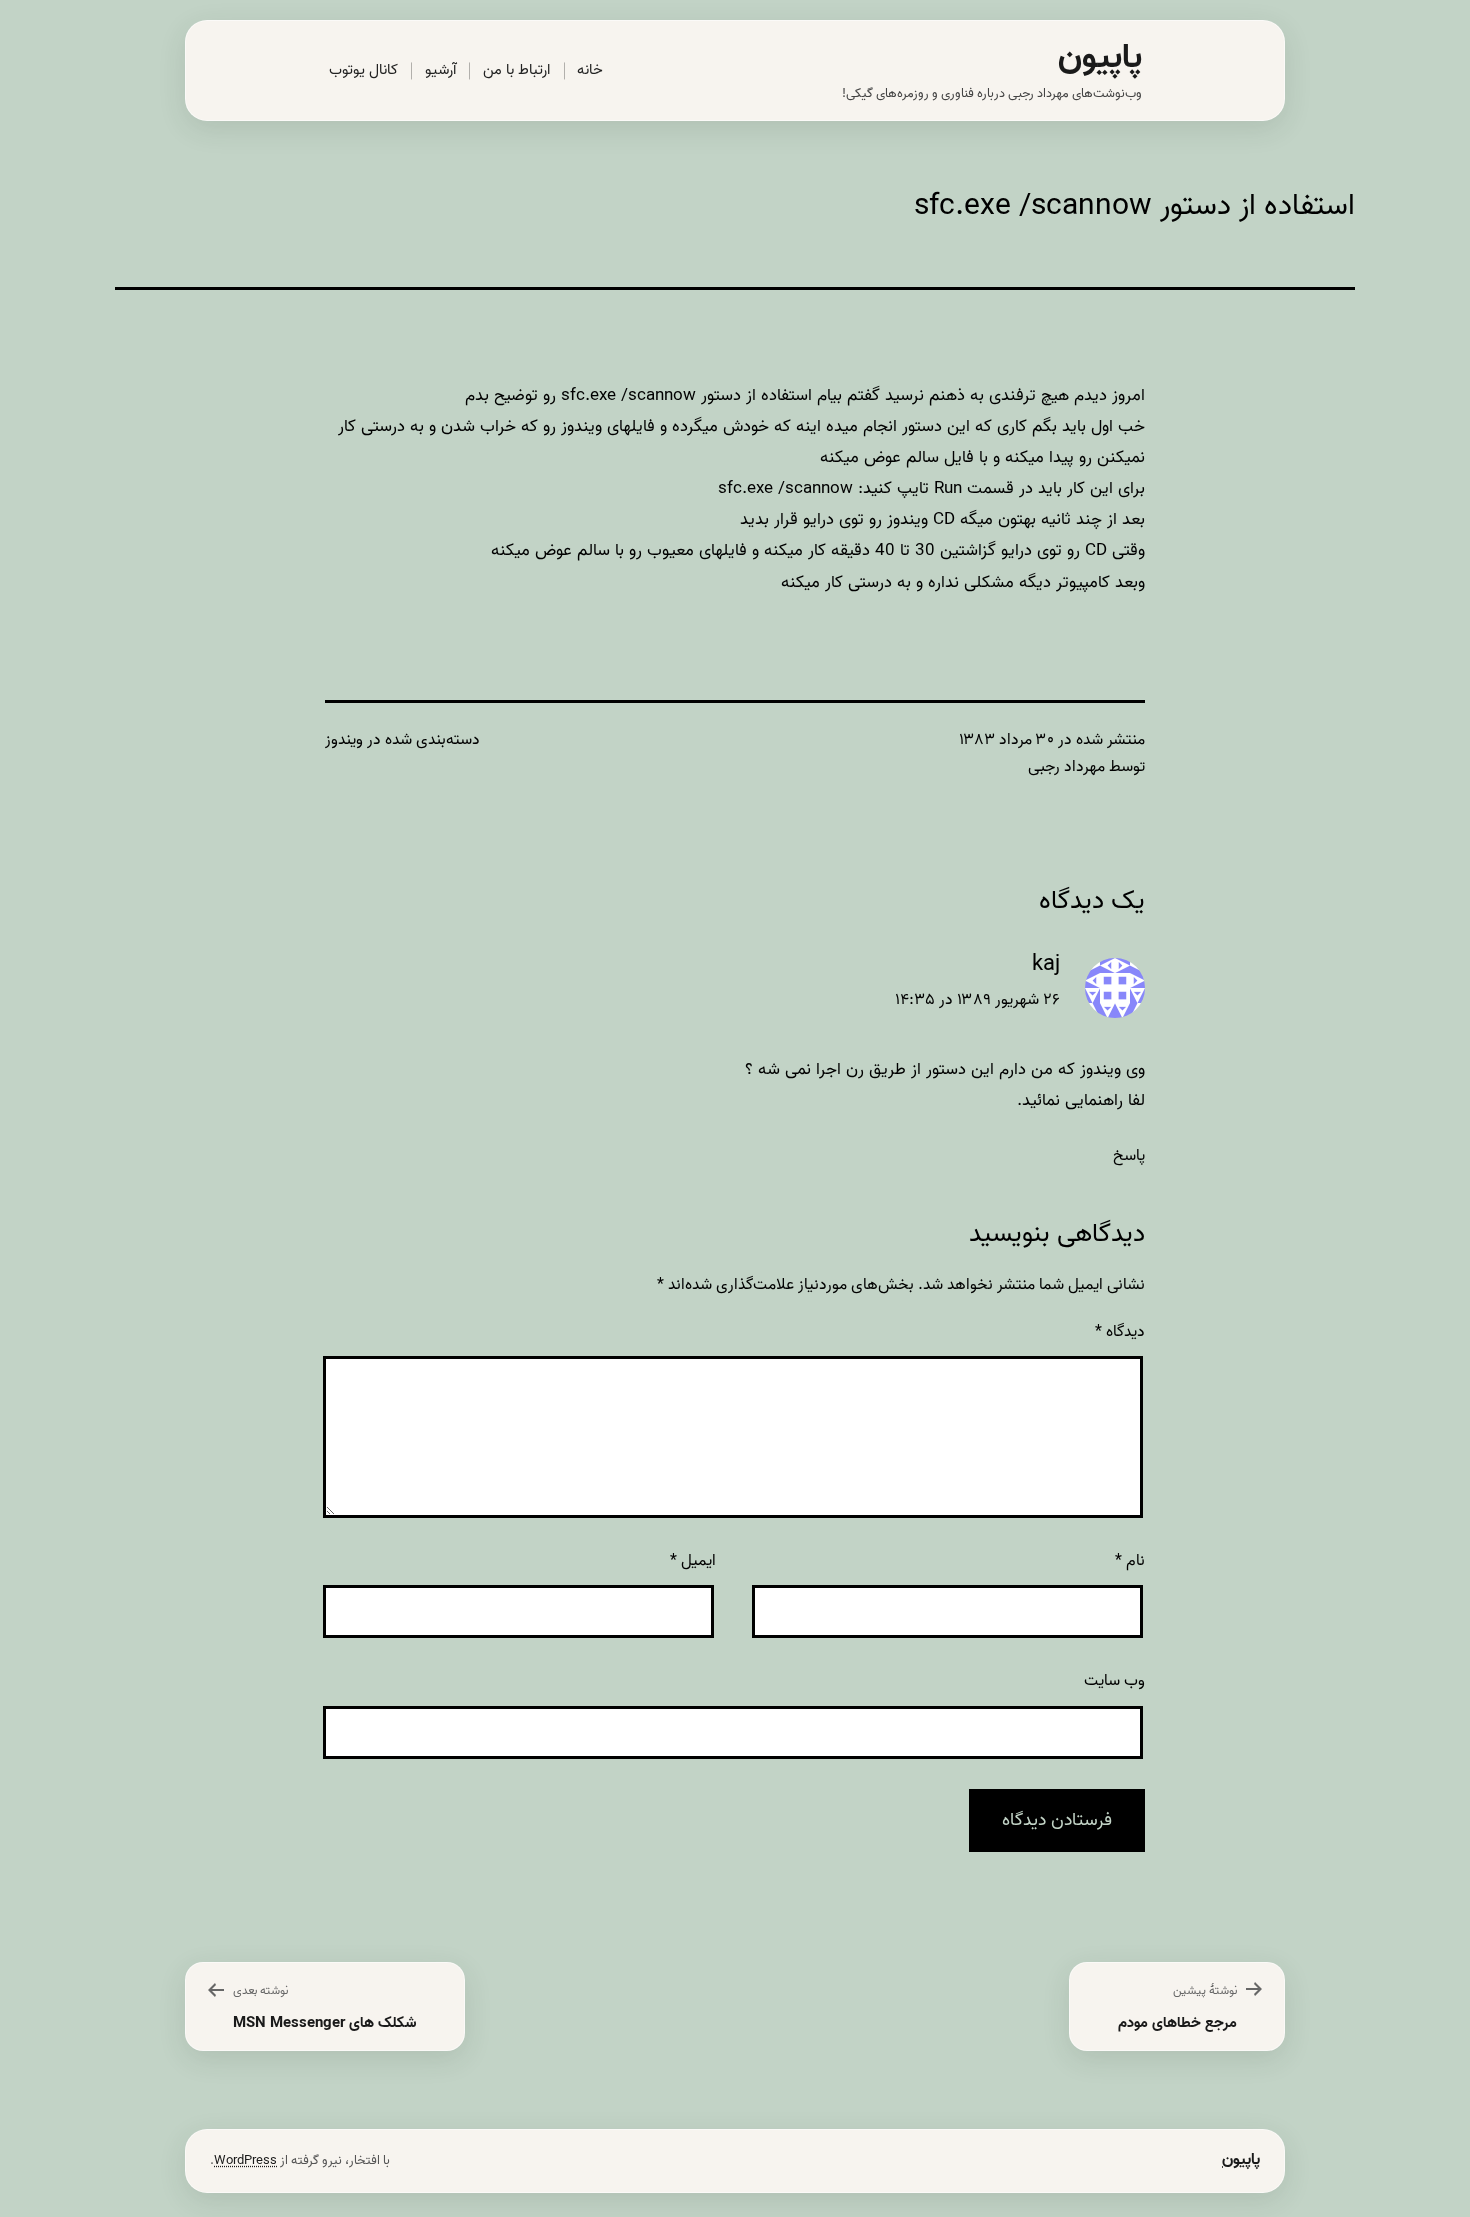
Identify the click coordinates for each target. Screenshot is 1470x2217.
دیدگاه (1120, 1332)
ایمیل (693, 1561)
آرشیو (440, 70)
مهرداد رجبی (1066, 767)
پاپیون (1100, 57)
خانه (590, 70)
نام (1130, 1561)
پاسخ (1129, 1156)
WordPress (245, 2160)
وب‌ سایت (1114, 1681)
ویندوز (344, 740)
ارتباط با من (516, 70)
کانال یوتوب (363, 70)
